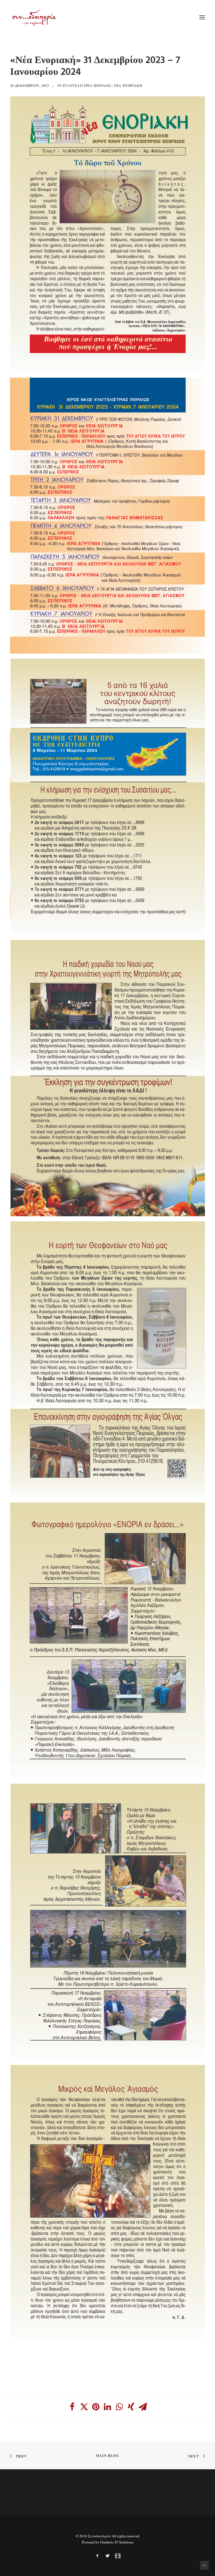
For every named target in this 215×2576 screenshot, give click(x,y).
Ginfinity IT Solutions (117, 2542)
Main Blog (107, 2456)
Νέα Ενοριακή (128, 86)
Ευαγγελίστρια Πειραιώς (87, 86)
